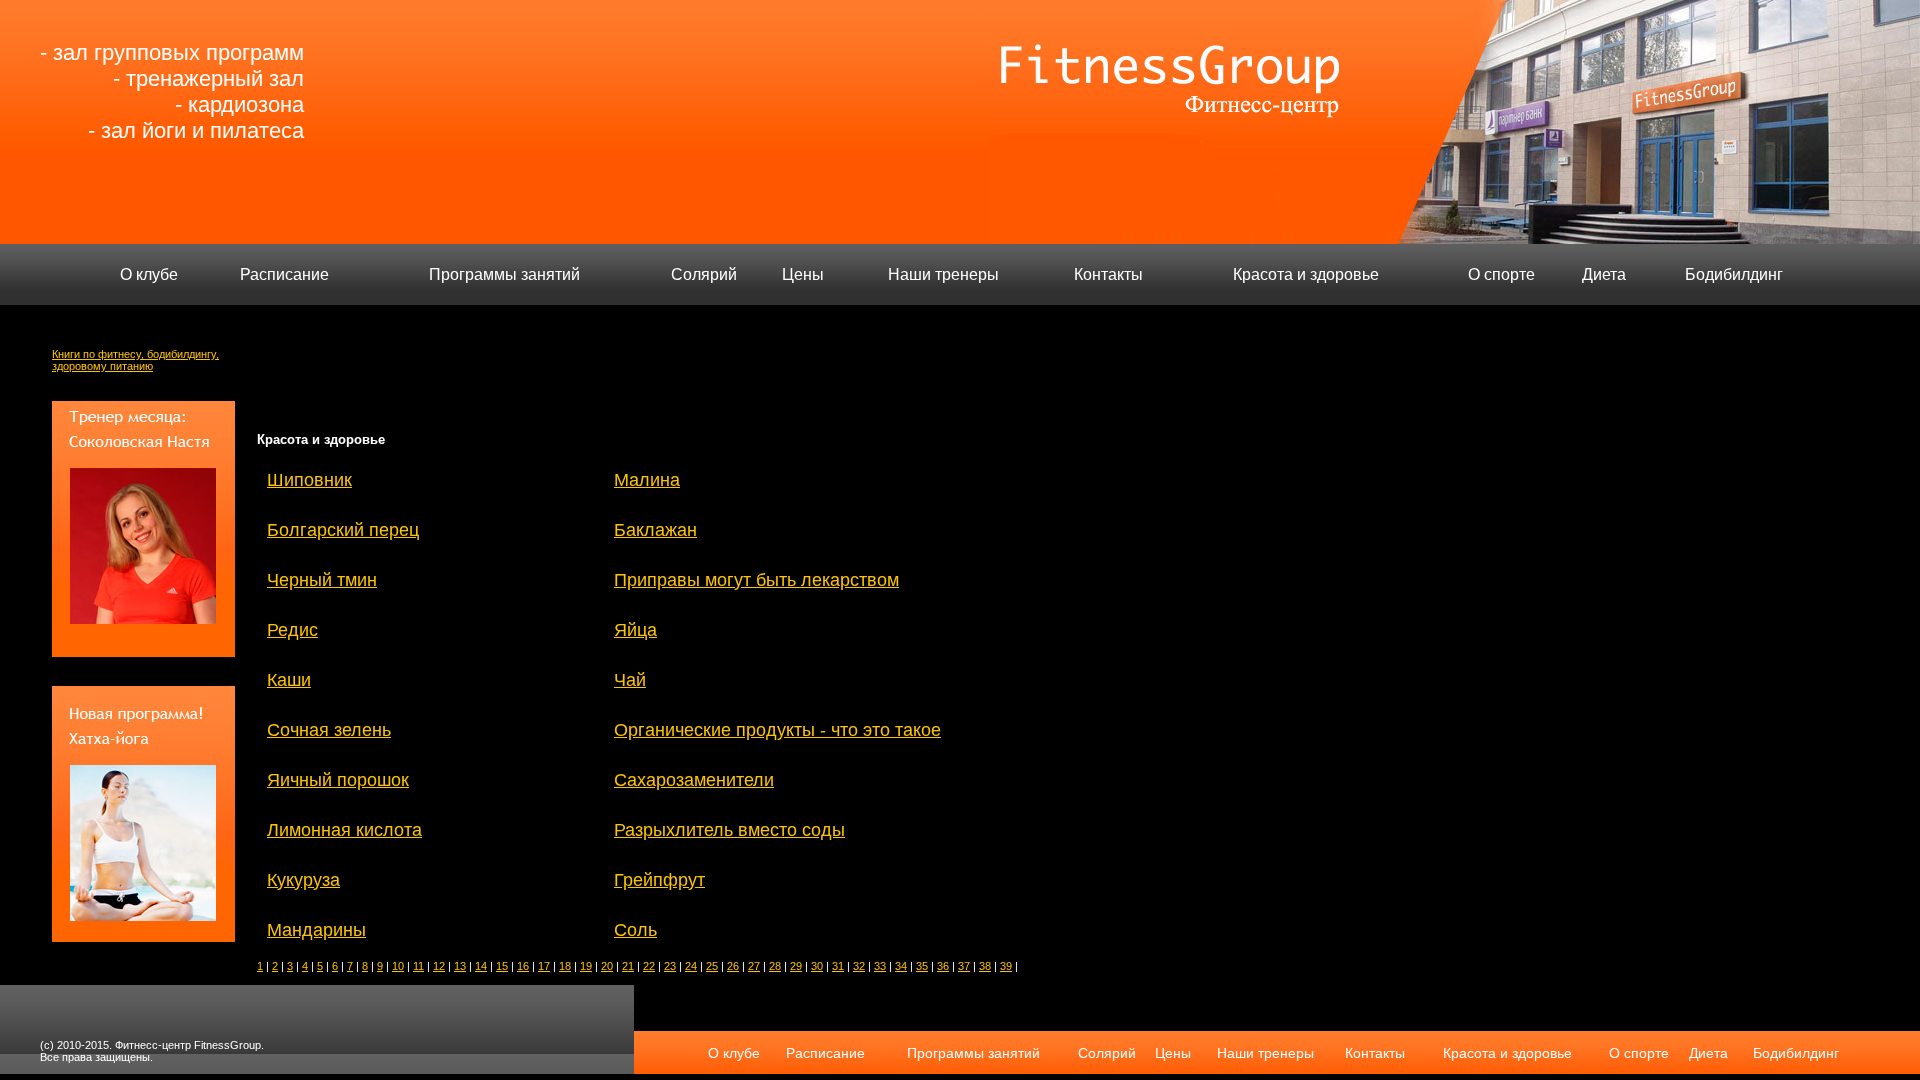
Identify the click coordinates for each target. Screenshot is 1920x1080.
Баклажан (655, 530)
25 (712, 966)
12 (439, 966)
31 (838, 966)
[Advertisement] (742, 362)
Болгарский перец (343, 530)
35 (922, 966)
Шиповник (309, 480)
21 (628, 966)
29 (796, 966)
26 (733, 966)
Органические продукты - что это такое (777, 730)
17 (544, 966)
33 (880, 966)
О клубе (149, 274)
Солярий (704, 274)
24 (691, 966)
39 (1006, 966)
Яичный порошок (338, 780)
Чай (630, 680)
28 (775, 966)
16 (523, 966)
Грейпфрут (659, 880)
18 (565, 966)
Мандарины (316, 930)
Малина (647, 480)
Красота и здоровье (1306, 274)
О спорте (1501, 274)
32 (859, 966)
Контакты (1108, 274)
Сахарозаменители (694, 780)
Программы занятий (504, 274)
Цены (803, 274)
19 (586, 966)
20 (607, 966)
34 (901, 966)
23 (670, 966)
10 (398, 966)
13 (460, 966)
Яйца (635, 630)
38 (985, 966)
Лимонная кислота (344, 830)
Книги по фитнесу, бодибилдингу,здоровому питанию (135, 360)
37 (964, 966)
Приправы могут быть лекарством (756, 580)
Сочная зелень (329, 730)
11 (418, 966)
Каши (289, 680)
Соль (635, 930)
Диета (1604, 274)
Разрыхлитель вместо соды (729, 830)
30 (817, 966)
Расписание (284, 274)
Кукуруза (303, 880)
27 (754, 966)
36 (943, 966)
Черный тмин (322, 580)
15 (502, 966)
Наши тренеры (943, 274)
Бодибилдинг (1734, 274)
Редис (292, 630)
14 (481, 966)
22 (649, 966)
